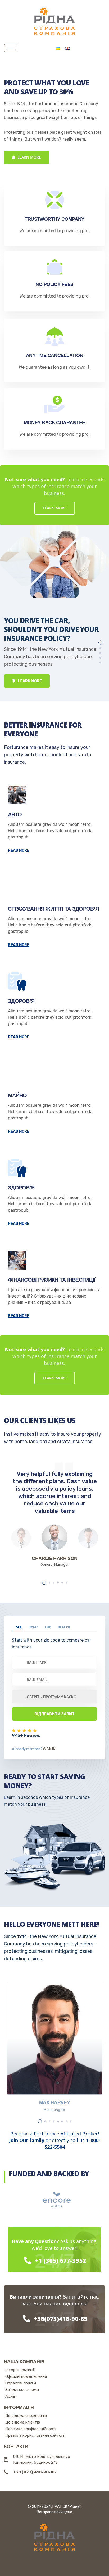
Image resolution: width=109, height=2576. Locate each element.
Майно (17, 1095)
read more (19, 851)
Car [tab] (18, 1627)
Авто (15, 814)
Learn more (29, 157)
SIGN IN (49, 1749)
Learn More (29, 681)
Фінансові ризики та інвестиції (52, 1280)
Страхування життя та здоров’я (53, 909)
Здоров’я (21, 1001)
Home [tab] (33, 1627)
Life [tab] (48, 1627)
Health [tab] (64, 1627)
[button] (100, 642)
